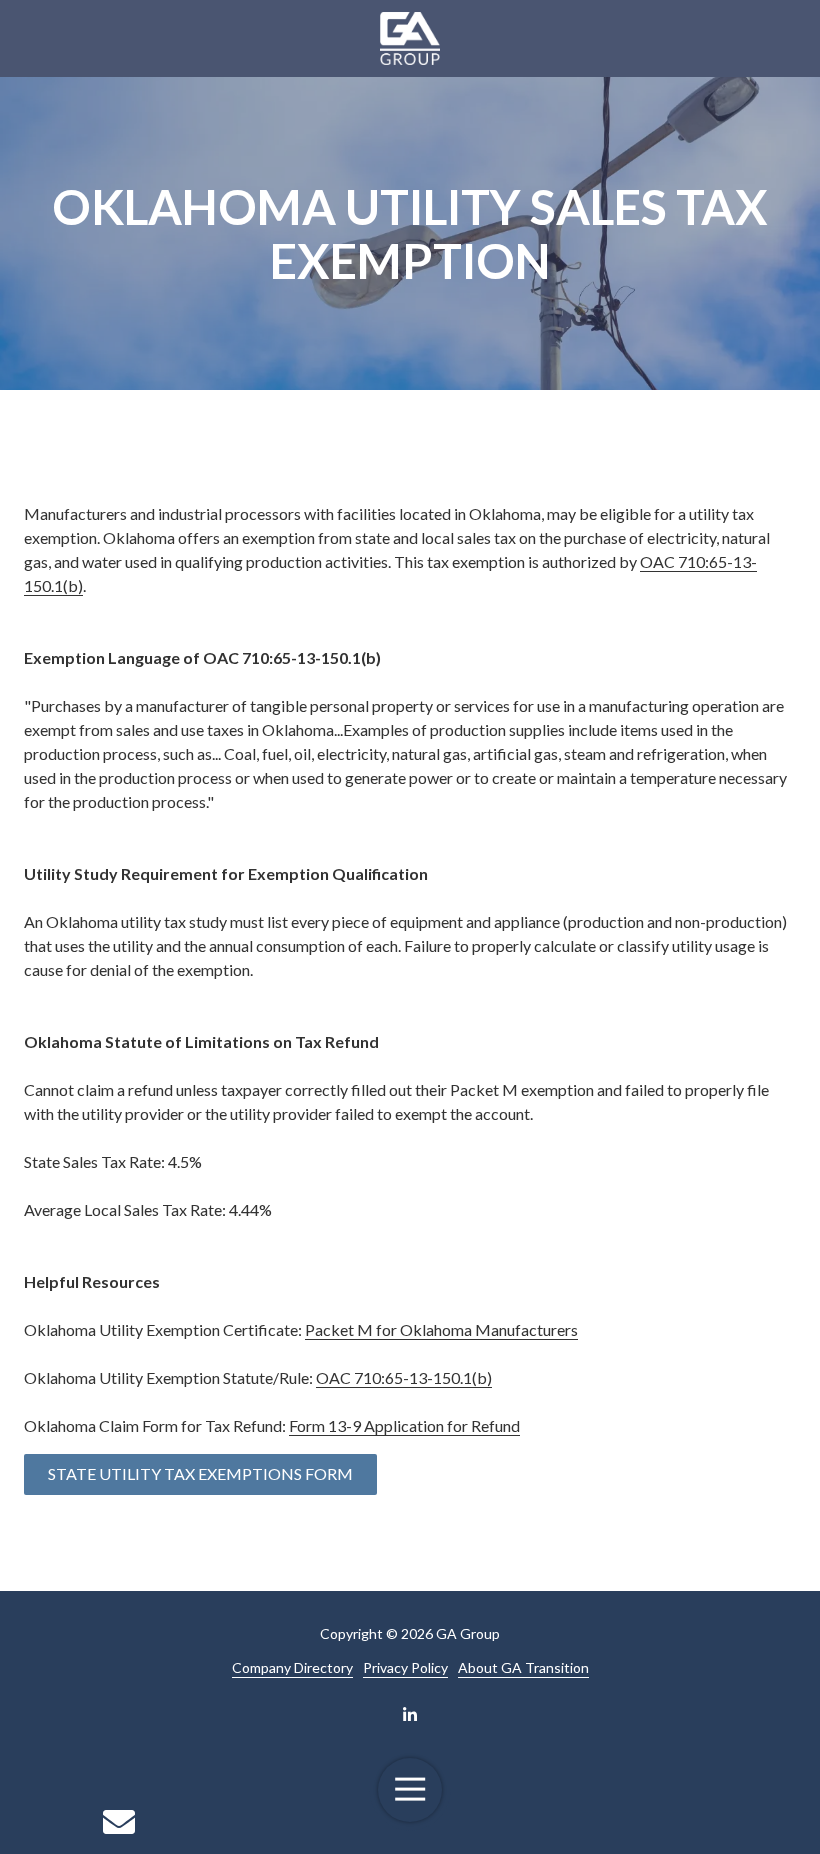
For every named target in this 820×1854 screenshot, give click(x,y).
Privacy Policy (405, 1667)
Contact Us (118, 1822)
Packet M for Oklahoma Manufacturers (441, 1329)
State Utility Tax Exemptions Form (200, 1473)
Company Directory (292, 1667)
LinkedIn (410, 1714)
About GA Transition (523, 1667)
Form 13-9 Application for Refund (404, 1425)
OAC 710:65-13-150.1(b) (404, 1377)
